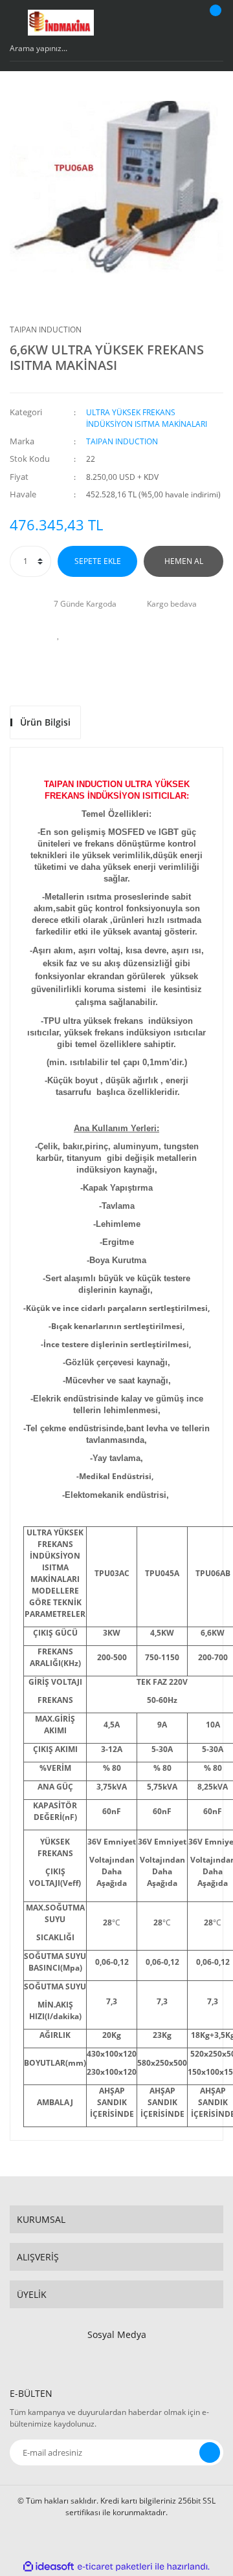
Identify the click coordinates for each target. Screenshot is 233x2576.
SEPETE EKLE (98, 561)
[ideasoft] (49, 2567)
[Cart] (214, 23)
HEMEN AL (184, 561)
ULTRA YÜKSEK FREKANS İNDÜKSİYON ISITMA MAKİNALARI (147, 418)
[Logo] (61, 23)
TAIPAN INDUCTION (46, 330)
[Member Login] (184, 23)
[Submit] (210, 2452)
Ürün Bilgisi (45, 722)
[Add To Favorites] (58, 634)
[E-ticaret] (115, 2567)
